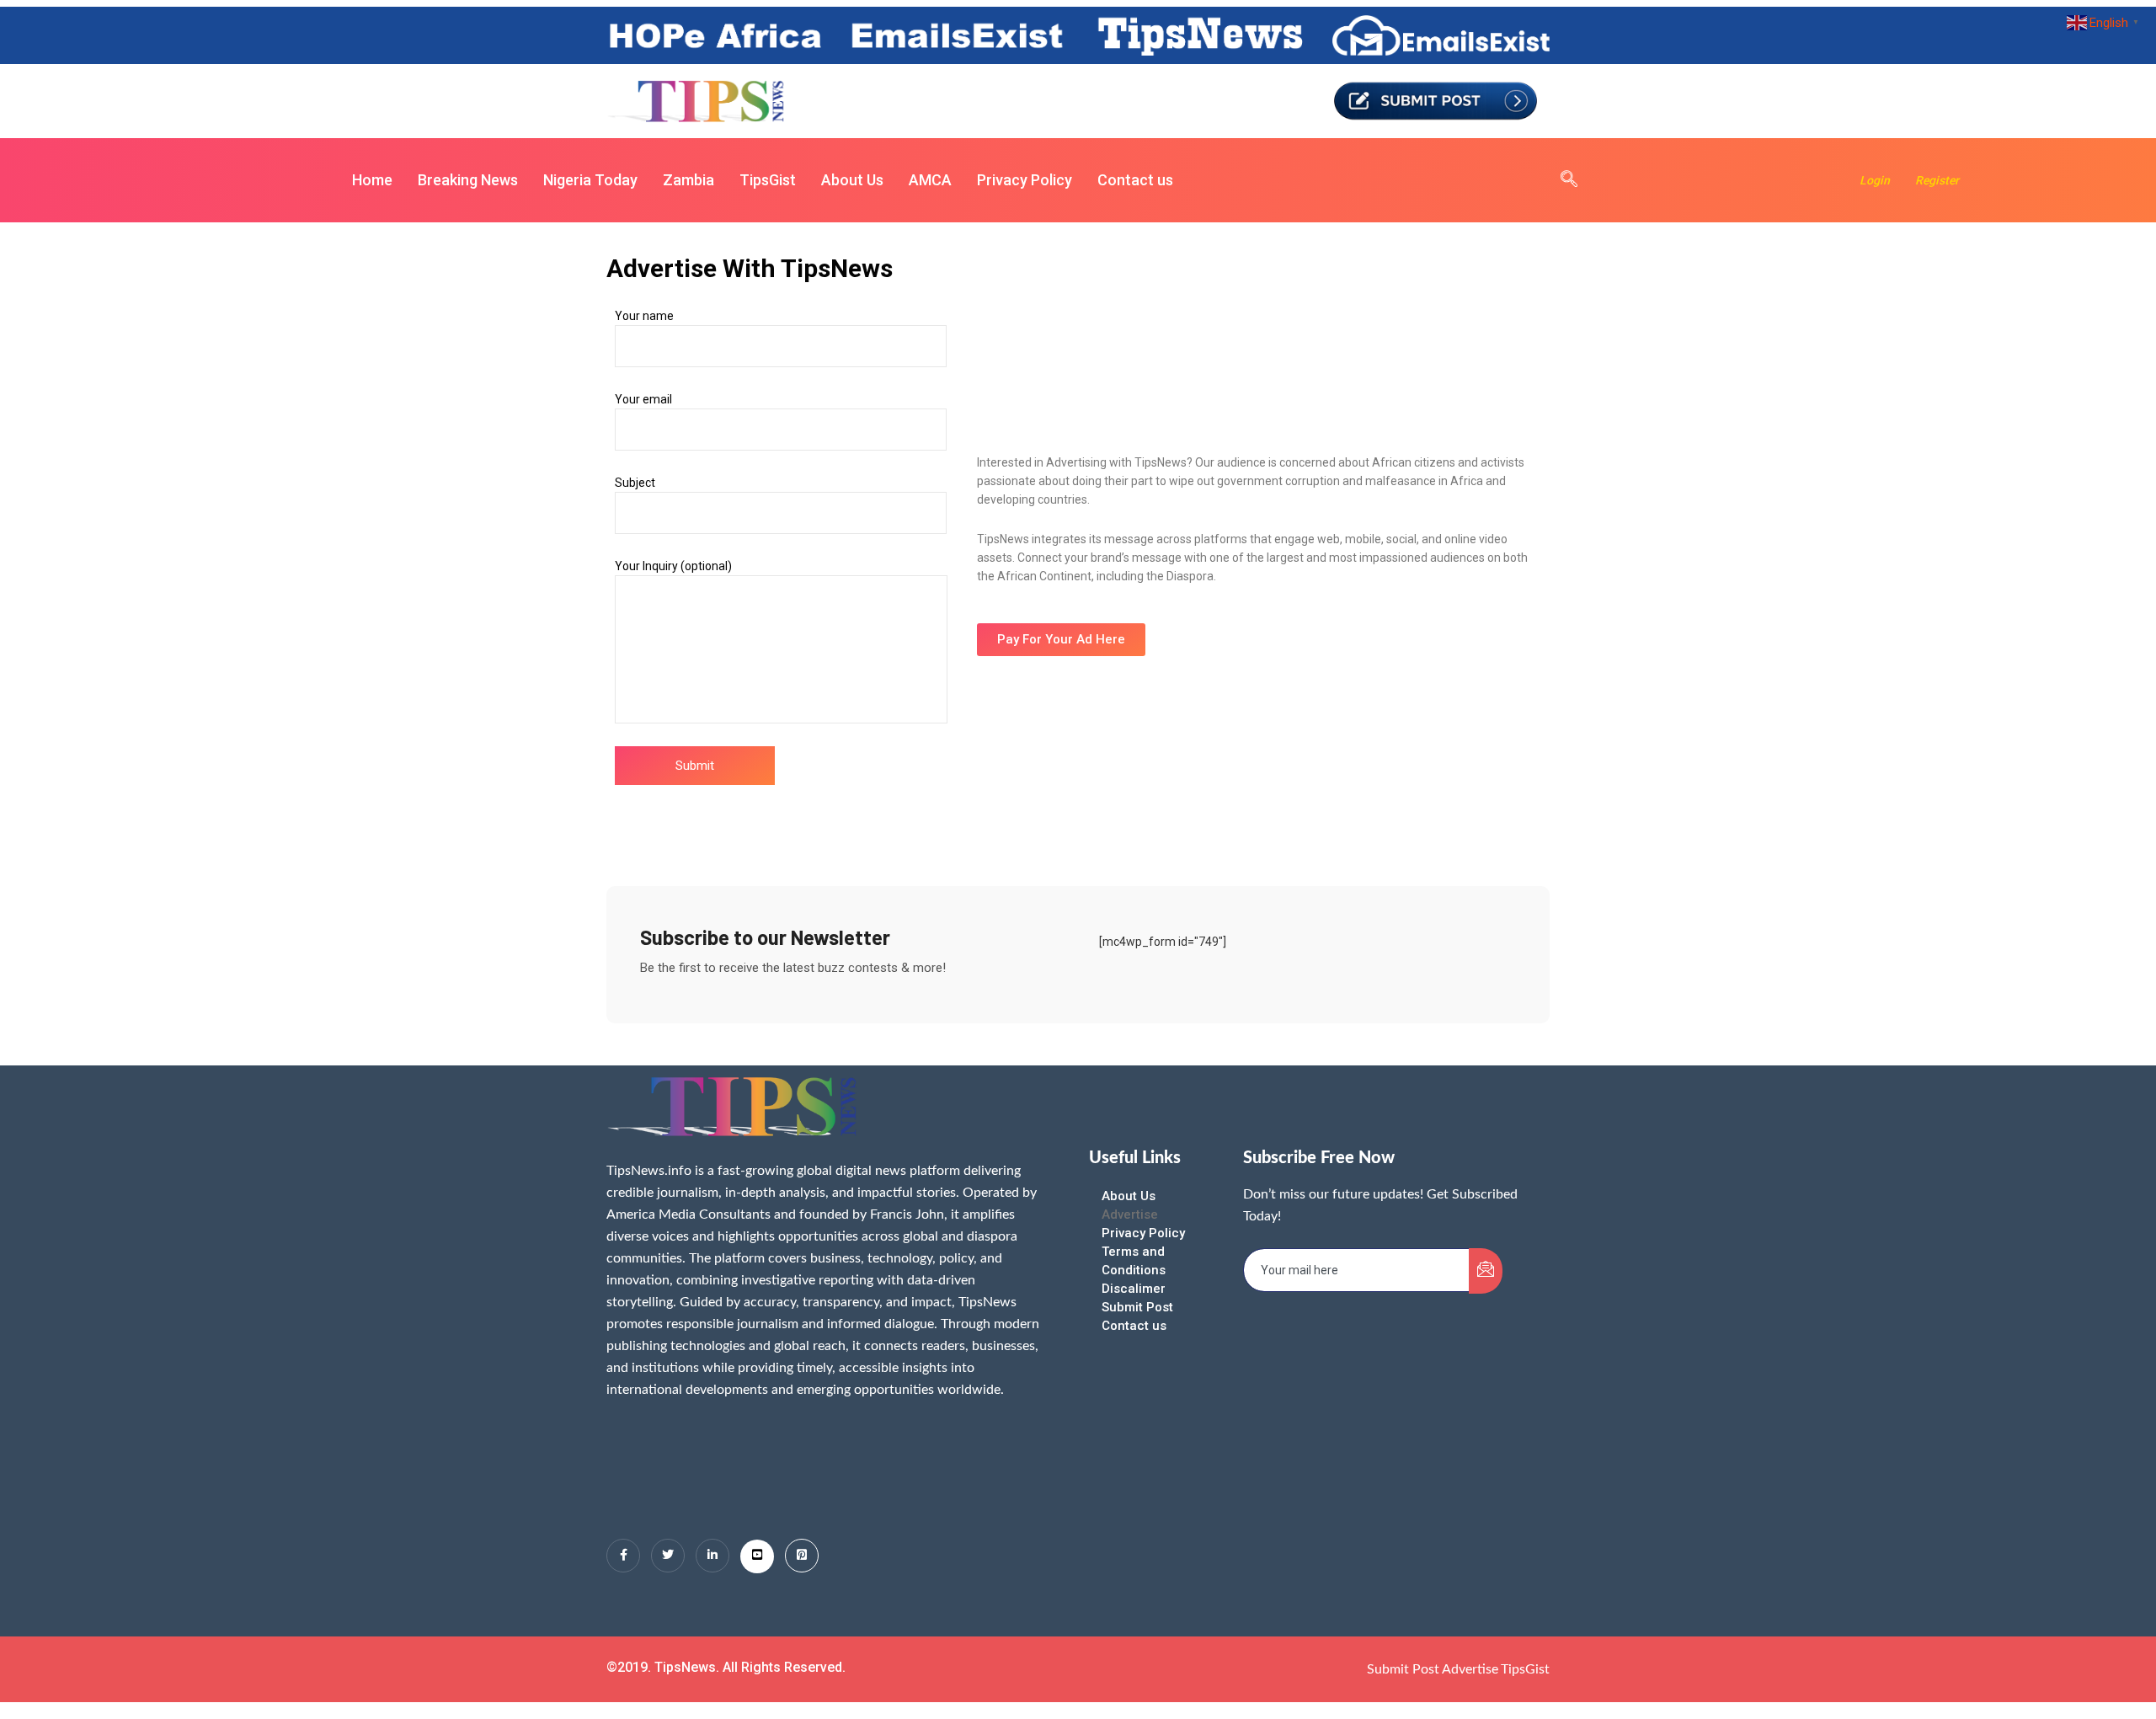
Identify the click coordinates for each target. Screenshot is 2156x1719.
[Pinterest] (802, 1556)
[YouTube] (757, 1556)
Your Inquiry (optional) (673, 566)
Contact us (1135, 180)
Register (1937, 180)
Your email (643, 399)
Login (1875, 180)
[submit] (1486, 1271)
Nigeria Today (590, 180)
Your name (644, 316)
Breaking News (468, 180)
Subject (635, 483)
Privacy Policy (1025, 180)
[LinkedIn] (712, 1556)
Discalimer (1134, 1289)
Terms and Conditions (1134, 1261)
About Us (852, 180)
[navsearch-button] (1561, 180)
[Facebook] (623, 1556)
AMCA (930, 180)
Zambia (688, 180)
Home (372, 180)
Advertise (1130, 1215)
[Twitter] (668, 1556)
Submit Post (1137, 1307)
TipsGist (768, 180)
